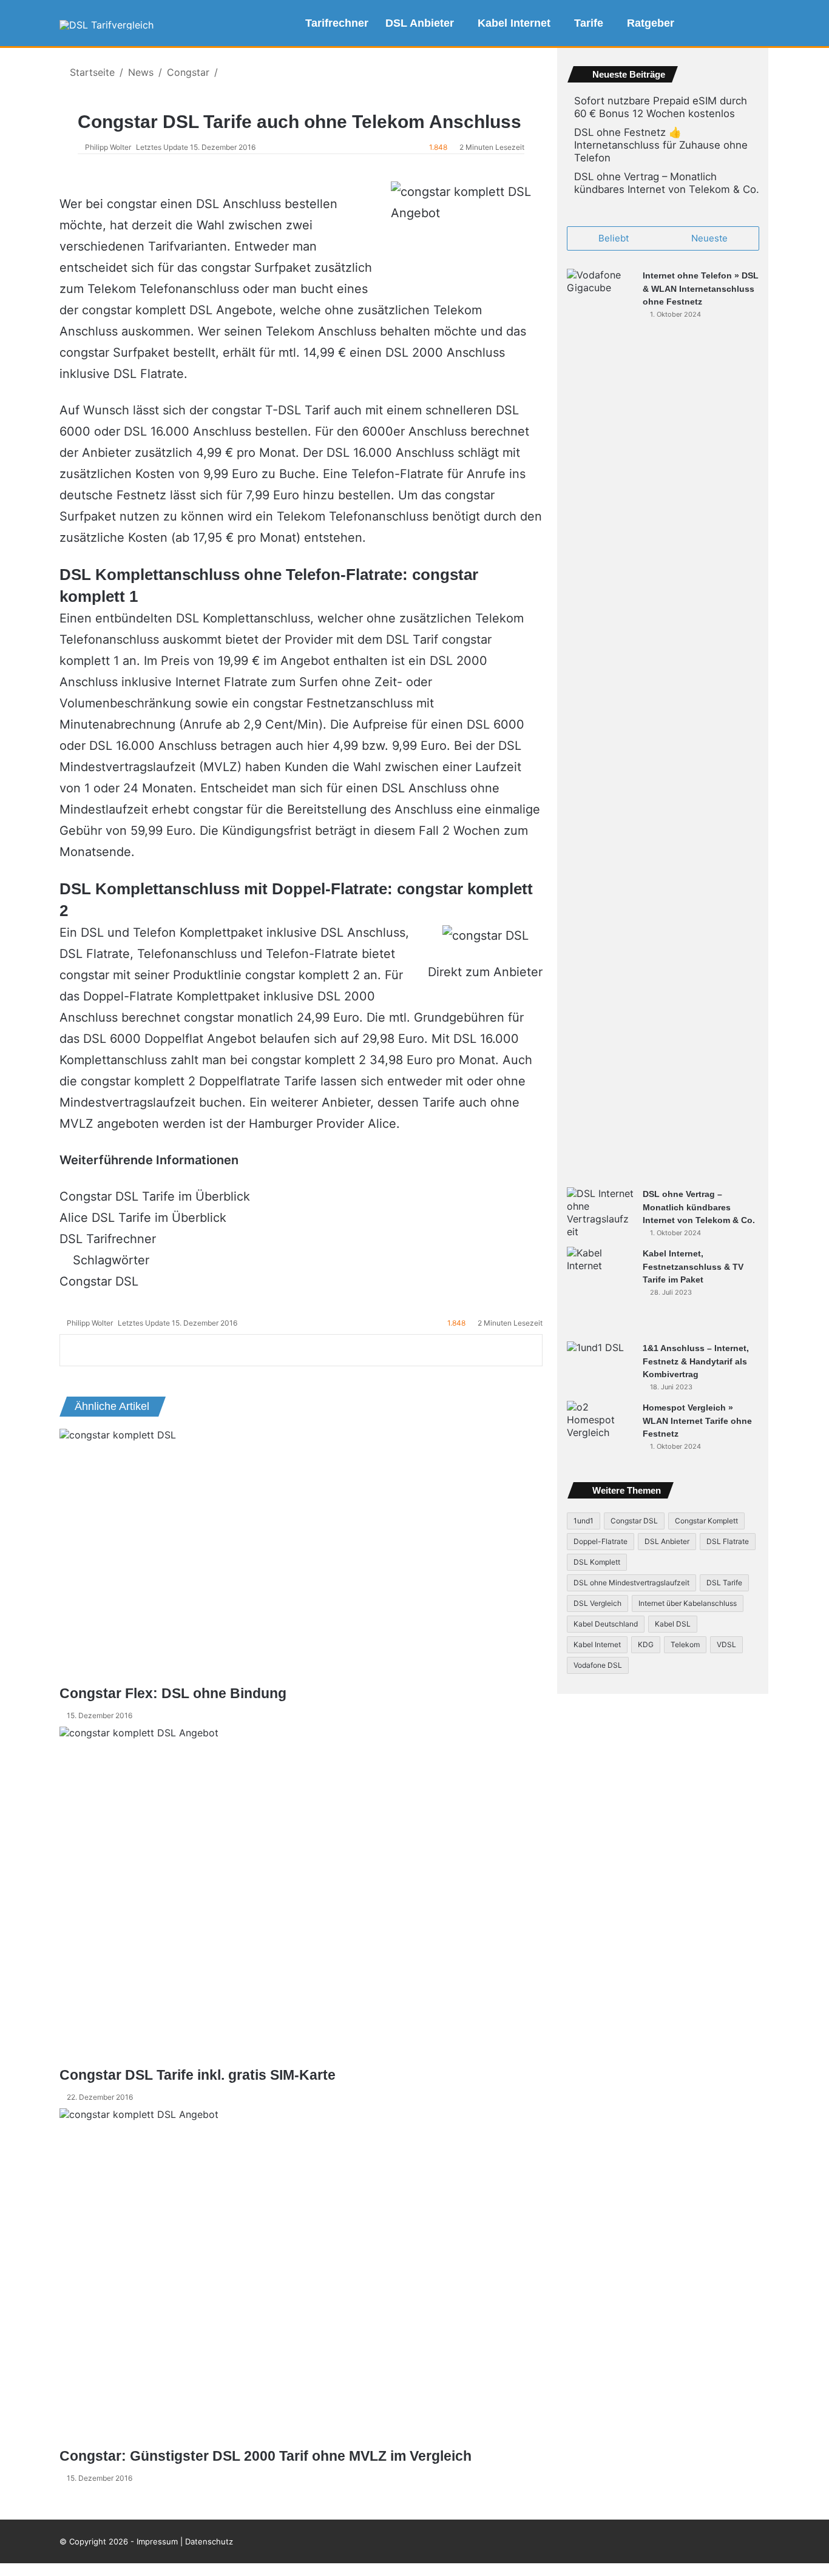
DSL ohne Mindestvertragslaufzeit (631, 1583)
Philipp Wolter (108, 147)
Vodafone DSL (598, 1665)
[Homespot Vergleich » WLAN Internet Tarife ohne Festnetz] (600, 1424)
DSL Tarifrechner (108, 1239)
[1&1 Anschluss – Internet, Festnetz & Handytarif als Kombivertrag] (600, 1358)
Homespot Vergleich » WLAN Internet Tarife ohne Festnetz (697, 1421)
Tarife (589, 23)
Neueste (709, 238)
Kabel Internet (514, 23)
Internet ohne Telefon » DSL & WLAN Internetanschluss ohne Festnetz (701, 288)
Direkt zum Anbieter (485, 972)
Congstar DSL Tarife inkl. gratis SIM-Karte (198, 2075)
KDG (646, 1644)
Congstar (188, 72)
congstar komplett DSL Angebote (177, 310)
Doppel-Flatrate (128, 996)
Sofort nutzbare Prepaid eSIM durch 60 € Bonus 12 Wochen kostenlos (661, 107)
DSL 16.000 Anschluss (188, 431)
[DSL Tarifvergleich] (107, 25)
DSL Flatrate (728, 1541)
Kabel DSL (673, 1624)
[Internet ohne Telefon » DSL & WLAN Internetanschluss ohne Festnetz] (600, 724)
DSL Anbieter (420, 23)
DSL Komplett (597, 1562)
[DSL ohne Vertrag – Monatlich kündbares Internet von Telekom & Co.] (600, 1213)
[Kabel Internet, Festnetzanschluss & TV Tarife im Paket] (600, 1290)
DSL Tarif (412, 639)
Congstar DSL (99, 1281)
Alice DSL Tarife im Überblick (143, 1218)
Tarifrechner (337, 23)
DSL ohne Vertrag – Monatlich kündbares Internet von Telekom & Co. (667, 183)
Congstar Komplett (706, 1521)
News (141, 72)
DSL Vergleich (597, 1603)
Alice (382, 1124)
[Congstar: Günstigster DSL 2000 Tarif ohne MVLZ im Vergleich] (301, 2277)
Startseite (91, 72)
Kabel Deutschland (606, 1624)
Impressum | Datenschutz (185, 2541)
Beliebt (614, 238)
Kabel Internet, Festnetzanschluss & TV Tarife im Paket (693, 1266)
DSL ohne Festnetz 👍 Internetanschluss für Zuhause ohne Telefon (661, 145)
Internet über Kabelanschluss (688, 1603)
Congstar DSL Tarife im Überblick (155, 1196)
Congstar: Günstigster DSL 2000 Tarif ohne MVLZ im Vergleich (266, 2456)
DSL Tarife (724, 1583)
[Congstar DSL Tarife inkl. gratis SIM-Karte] (301, 1896)
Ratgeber (651, 23)
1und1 (584, 1521)
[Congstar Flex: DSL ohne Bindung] (301, 1556)
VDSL (726, 1644)
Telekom (685, 1644)
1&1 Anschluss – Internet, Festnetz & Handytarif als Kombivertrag (696, 1361)
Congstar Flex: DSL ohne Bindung (173, 1693)
